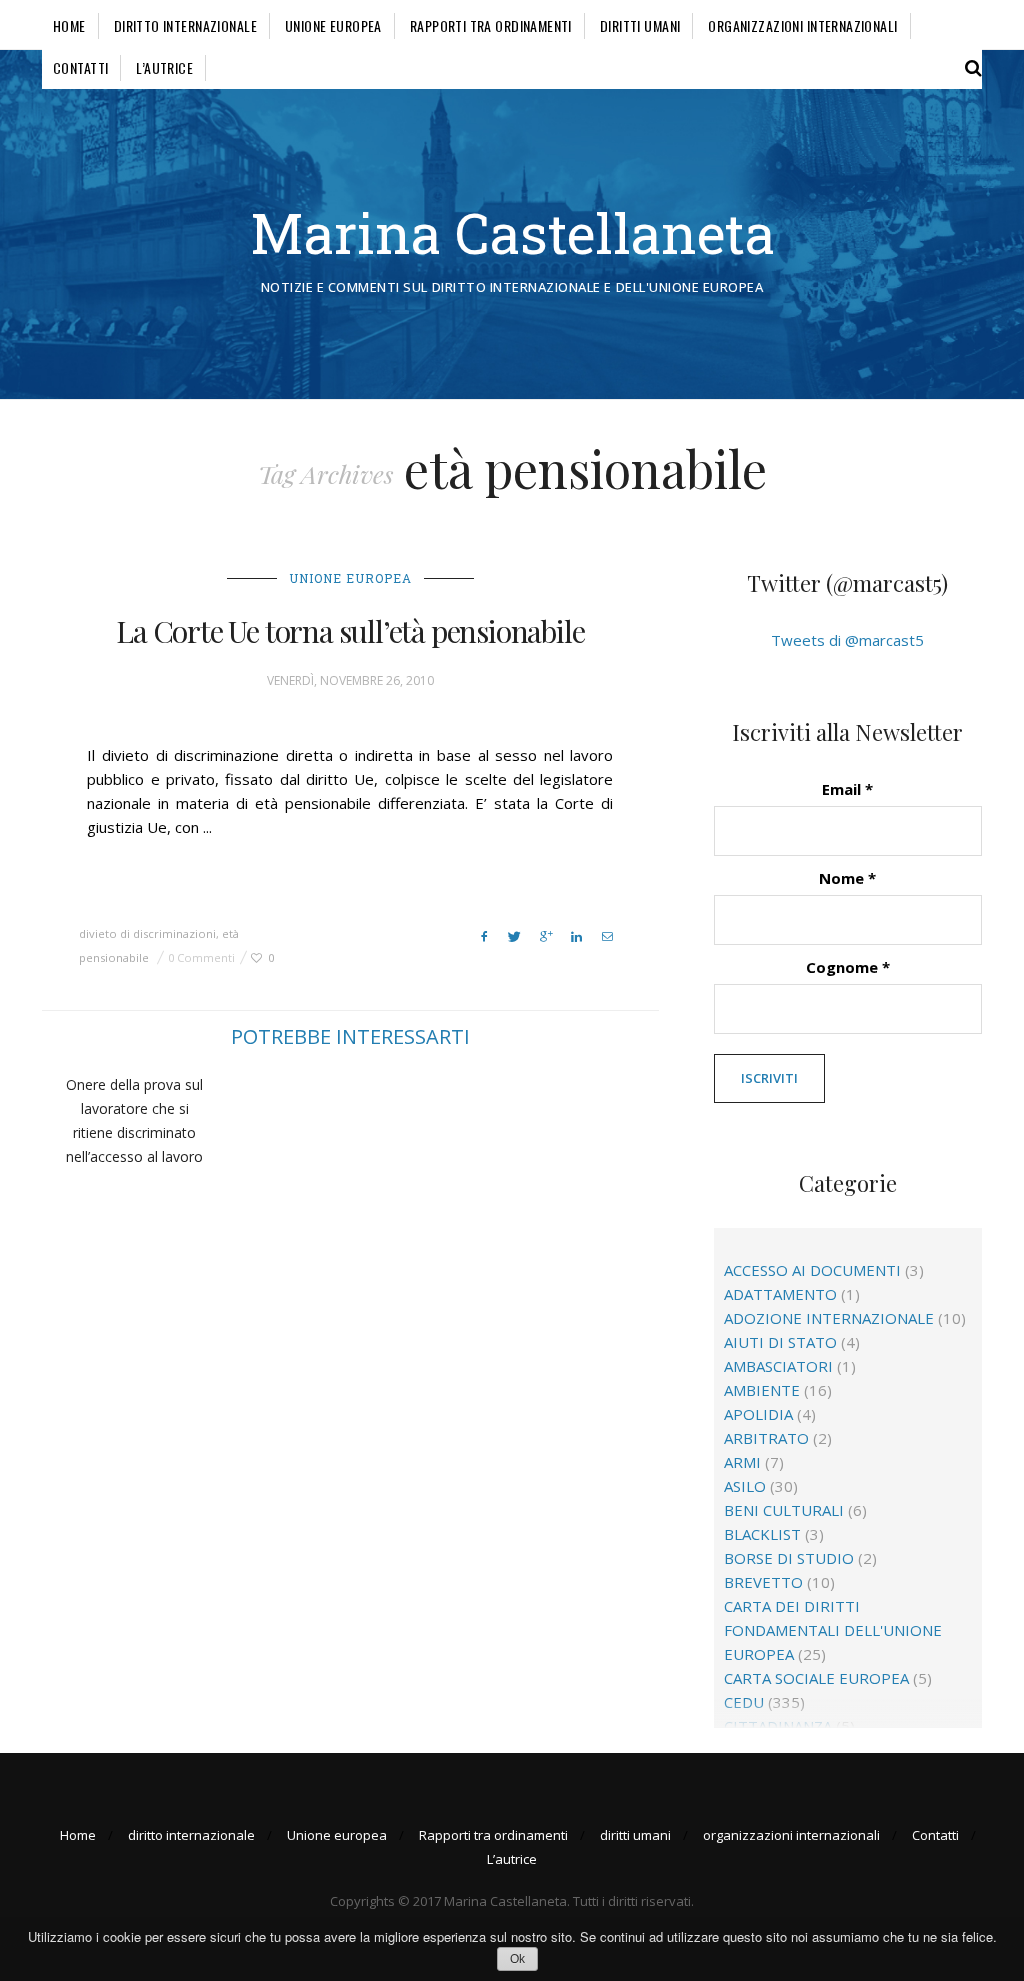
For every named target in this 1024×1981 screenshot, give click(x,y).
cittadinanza (778, 1726)
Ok (517, 1959)
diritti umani (640, 25)
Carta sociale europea (816, 1678)
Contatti (80, 67)
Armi (742, 1462)
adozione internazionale (829, 1318)
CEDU (744, 1702)
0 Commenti (201, 957)
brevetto (763, 1582)
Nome (847, 878)
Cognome (848, 967)
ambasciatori (778, 1366)
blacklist (762, 1534)
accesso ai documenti (812, 1270)
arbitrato (766, 1438)
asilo (745, 1486)
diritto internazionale (185, 25)
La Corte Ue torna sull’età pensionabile (350, 631)
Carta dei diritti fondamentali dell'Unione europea (833, 1630)
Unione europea (333, 25)
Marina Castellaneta (512, 232)
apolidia (758, 1414)
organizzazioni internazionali (802, 25)
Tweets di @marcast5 (847, 640)
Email (847, 789)
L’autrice (164, 67)
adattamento (780, 1294)
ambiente (762, 1390)
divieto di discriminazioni (147, 933)
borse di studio (789, 1558)
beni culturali (784, 1510)
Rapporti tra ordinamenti (491, 25)
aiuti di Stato (780, 1342)
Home (69, 25)
